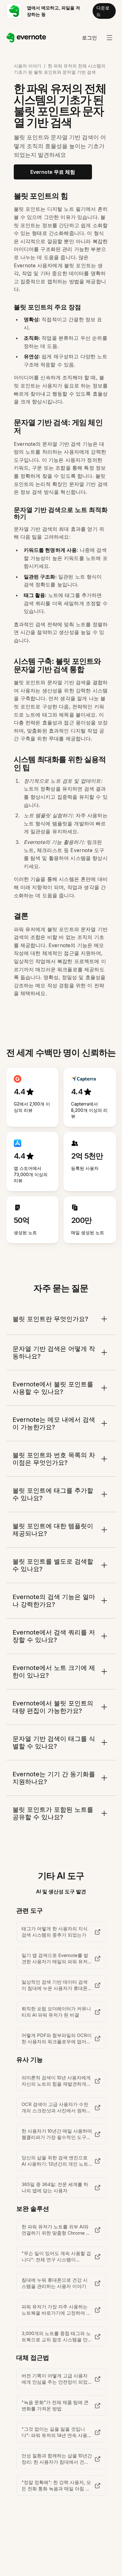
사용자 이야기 (28, 66)
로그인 (89, 38)
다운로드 (103, 11)
